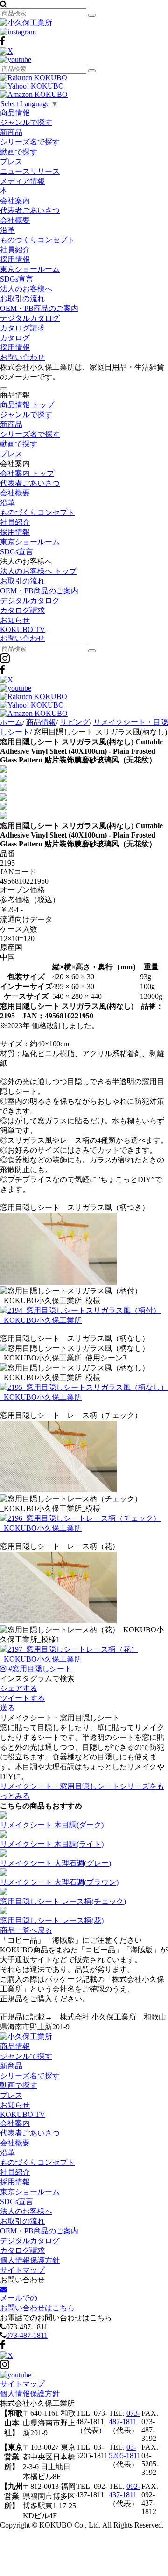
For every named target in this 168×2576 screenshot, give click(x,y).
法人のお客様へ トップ (38, 571)
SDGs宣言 (17, 279)
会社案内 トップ (27, 473)
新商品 (11, 132)
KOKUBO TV (23, 629)
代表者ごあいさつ (30, 210)
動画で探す (19, 152)
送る (7, 1708)
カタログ (15, 338)
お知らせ (15, 620)
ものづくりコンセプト (37, 240)
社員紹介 (15, 250)
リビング (75, 722)
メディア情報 (22, 181)
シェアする (19, 1688)
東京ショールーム (30, 269)
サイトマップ (22, 2270)
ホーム (11, 722)
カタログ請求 (22, 328)
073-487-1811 (27, 2335)
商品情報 (15, 113)
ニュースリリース (30, 171)
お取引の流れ (22, 299)
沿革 (7, 230)
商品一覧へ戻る (26, 1930)
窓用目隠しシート (40, 1669)
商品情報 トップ (27, 405)
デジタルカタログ (30, 318)
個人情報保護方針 (30, 2260)
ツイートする (22, 1698)
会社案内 (15, 201)
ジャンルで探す (26, 122)
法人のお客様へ (26, 289)
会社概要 (15, 220)
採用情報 (15, 259)
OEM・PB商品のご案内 (39, 308)
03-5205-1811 (125, 2451)
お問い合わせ (22, 357)
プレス (11, 161)
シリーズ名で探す (30, 142)
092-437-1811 (124, 2490)
